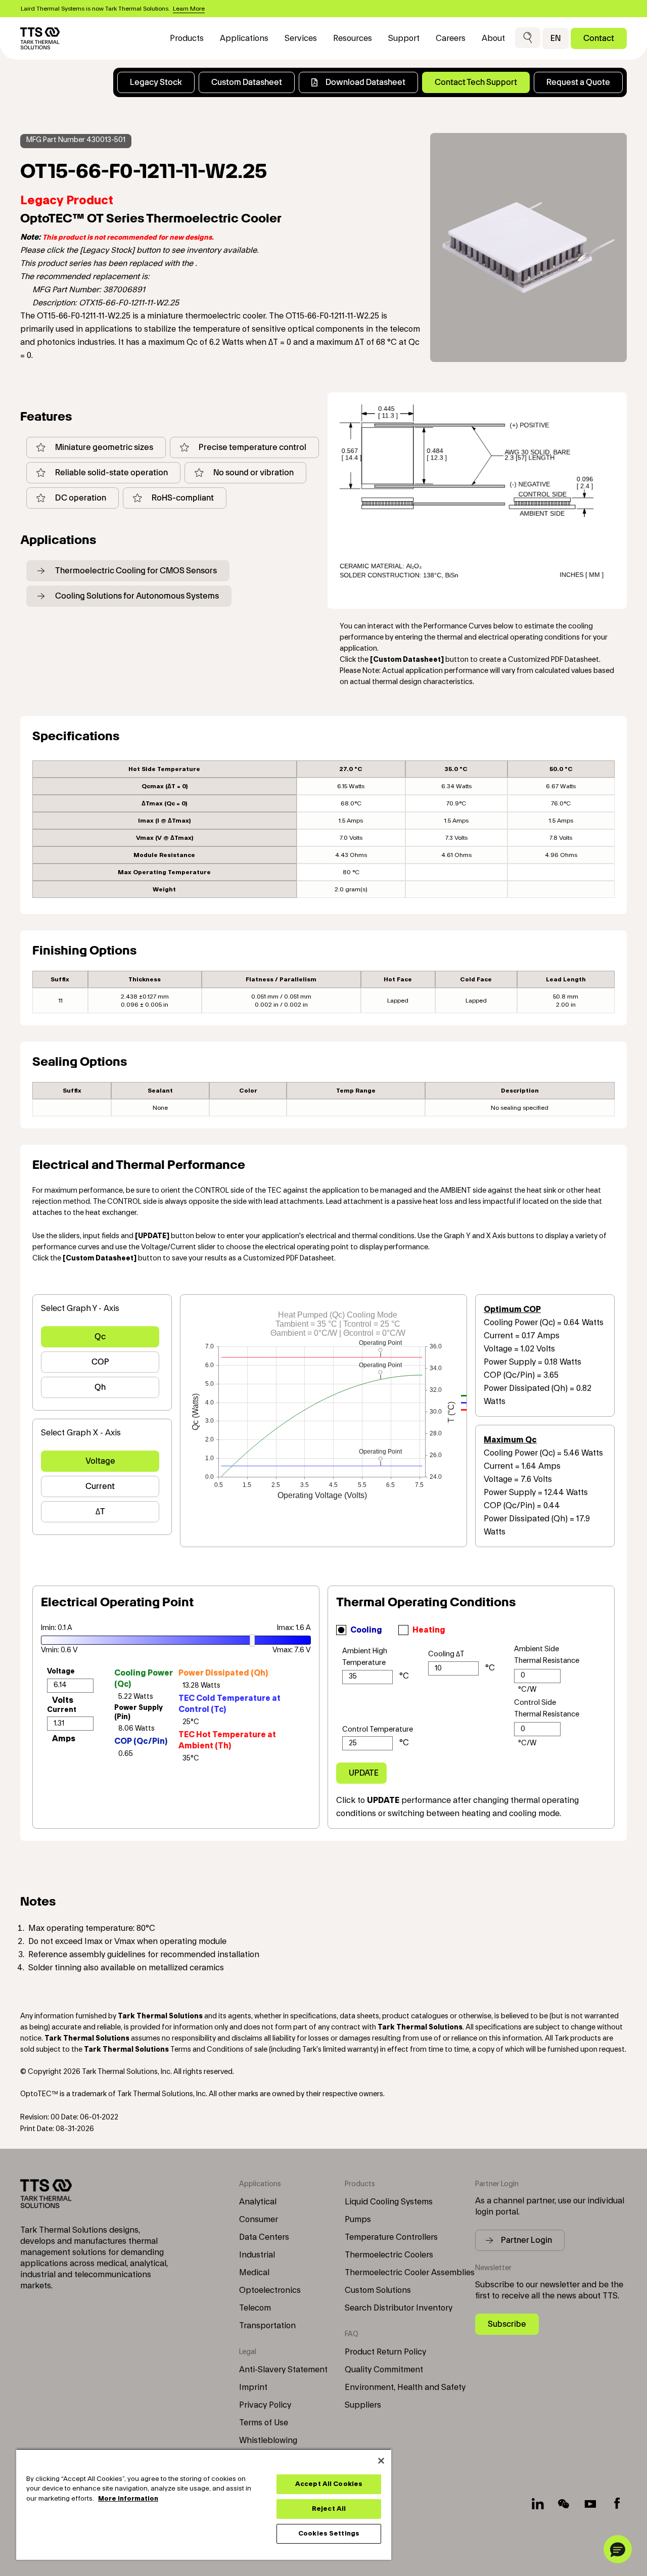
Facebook (617, 2504)
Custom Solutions (378, 2290)
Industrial (257, 2255)
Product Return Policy (385, 2352)
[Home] (40, 38)
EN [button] (556, 38)
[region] (204, 2504)
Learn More (189, 9)
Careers (451, 38)
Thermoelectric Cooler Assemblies (410, 2273)
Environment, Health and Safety (405, 2387)
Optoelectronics (270, 2290)
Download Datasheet (365, 82)
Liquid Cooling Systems (389, 2202)
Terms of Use (264, 2423)
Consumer (259, 2220)
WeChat (564, 2504)
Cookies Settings (329, 2534)
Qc (100, 1337)
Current (100, 1486)
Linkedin (538, 2504)
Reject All (329, 2509)
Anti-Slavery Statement (283, 2370)
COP (100, 1362)
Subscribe (507, 2324)
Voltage (100, 1461)
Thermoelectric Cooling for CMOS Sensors (136, 571)
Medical (254, 2273)
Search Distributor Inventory (399, 2308)
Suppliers (363, 2405)
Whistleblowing (268, 2441)
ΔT (100, 1511)
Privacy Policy (265, 2405)
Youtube (590, 2504)
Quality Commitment (384, 2370)
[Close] (381, 2461)
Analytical (258, 2202)
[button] (528, 38)
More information (128, 2499)
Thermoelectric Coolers (389, 2255)
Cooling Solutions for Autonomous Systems (137, 596)
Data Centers (264, 2237)
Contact (599, 38)
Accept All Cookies (329, 2484)
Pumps (358, 2220)
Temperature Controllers (391, 2237)
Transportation (267, 2326)
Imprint (253, 2387)
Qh (100, 1387)
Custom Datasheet (247, 82)
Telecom (255, 2308)
